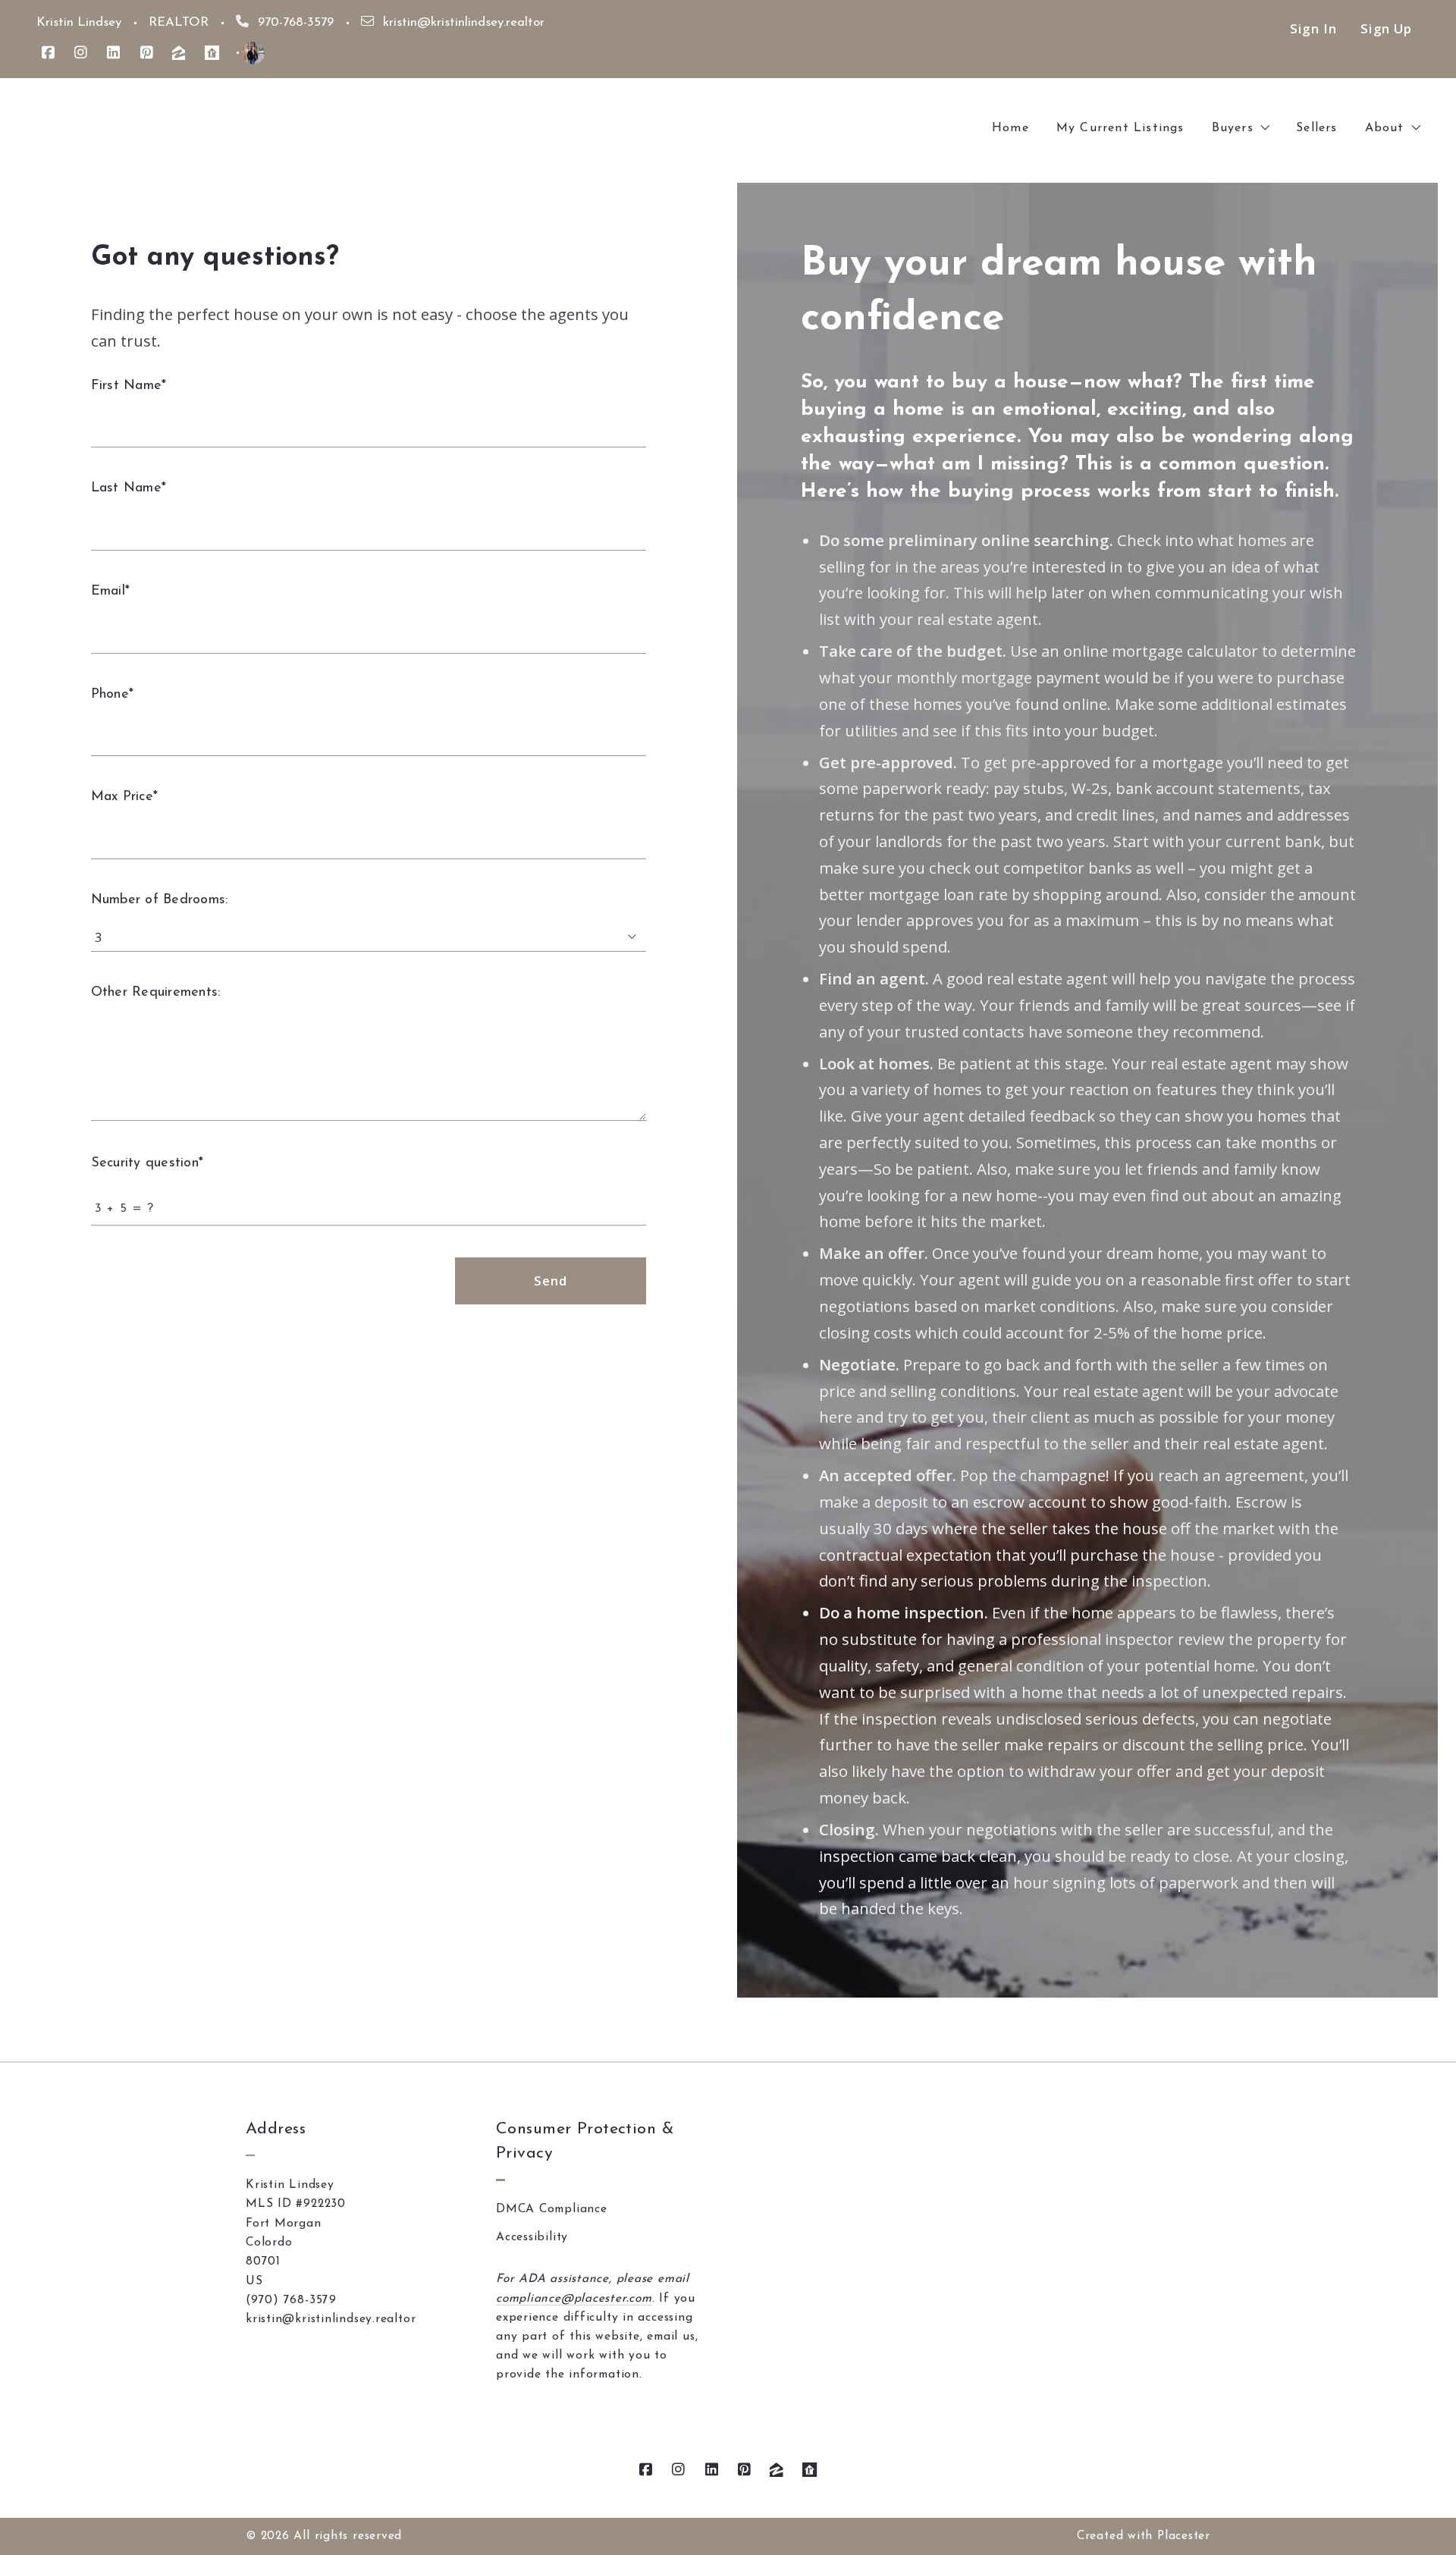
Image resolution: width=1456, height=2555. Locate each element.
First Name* (129, 386)
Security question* (147, 1163)
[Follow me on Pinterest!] (147, 53)
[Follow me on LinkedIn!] (113, 53)
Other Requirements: (155, 993)
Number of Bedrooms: (159, 900)
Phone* (112, 695)
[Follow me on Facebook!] (48, 53)
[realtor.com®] (212, 53)
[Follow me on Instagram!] (81, 53)
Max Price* (124, 797)
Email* (110, 592)
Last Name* (129, 488)
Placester (1184, 2536)
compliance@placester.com (574, 2299)
